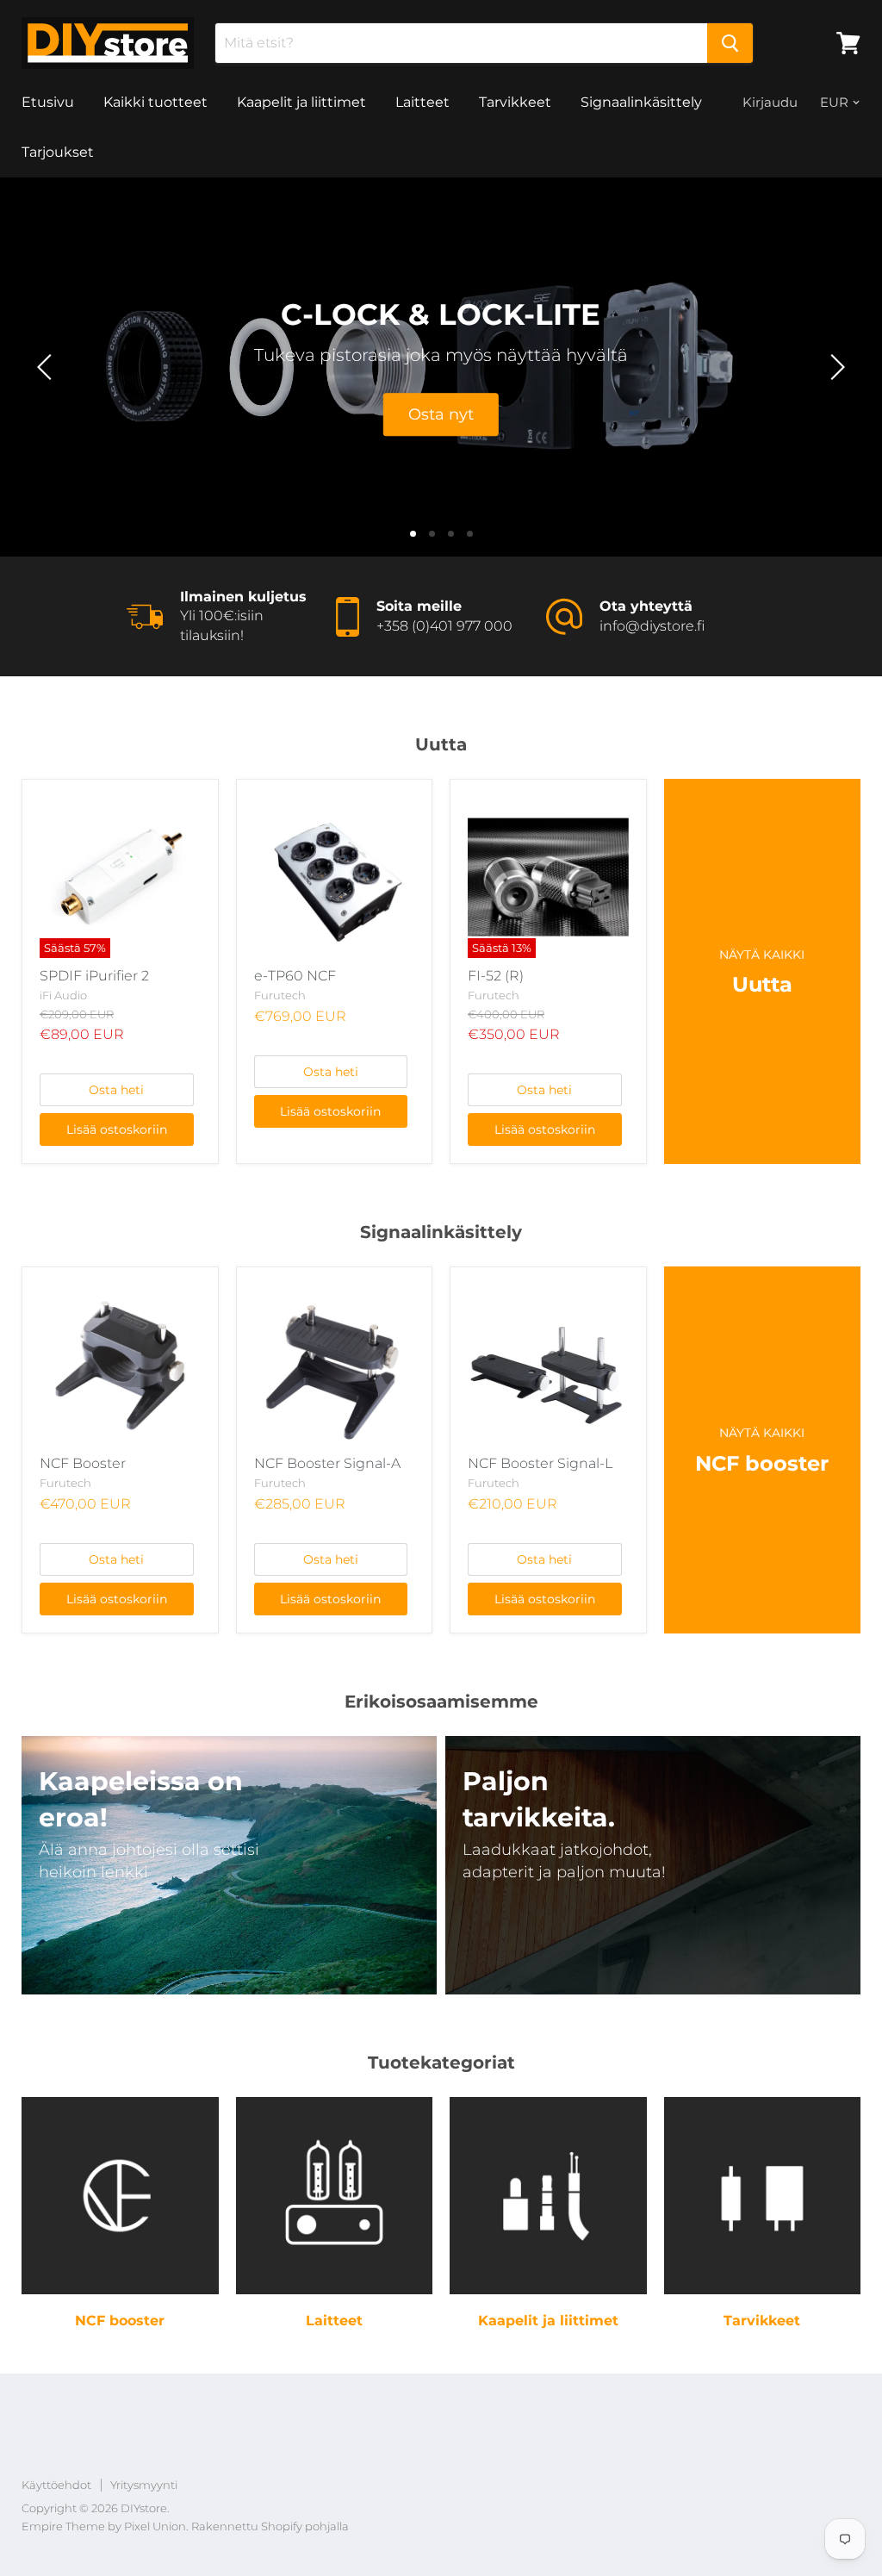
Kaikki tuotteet (155, 102)
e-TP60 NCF (295, 976)
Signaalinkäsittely (641, 102)
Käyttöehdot (56, 2485)
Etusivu (48, 102)
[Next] (835, 367)
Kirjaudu (770, 102)
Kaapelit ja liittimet (301, 102)
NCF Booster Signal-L (540, 1463)
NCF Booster (83, 1463)
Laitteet (422, 102)
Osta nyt (441, 414)
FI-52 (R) (496, 976)
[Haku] (730, 43)
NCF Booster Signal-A (327, 1463)
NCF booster (120, 2321)
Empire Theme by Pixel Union (104, 2526)
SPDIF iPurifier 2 (94, 976)
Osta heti (116, 1090)
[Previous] (47, 367)
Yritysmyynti (144, 2485)
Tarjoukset (58, 152)
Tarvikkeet (515, 102)
